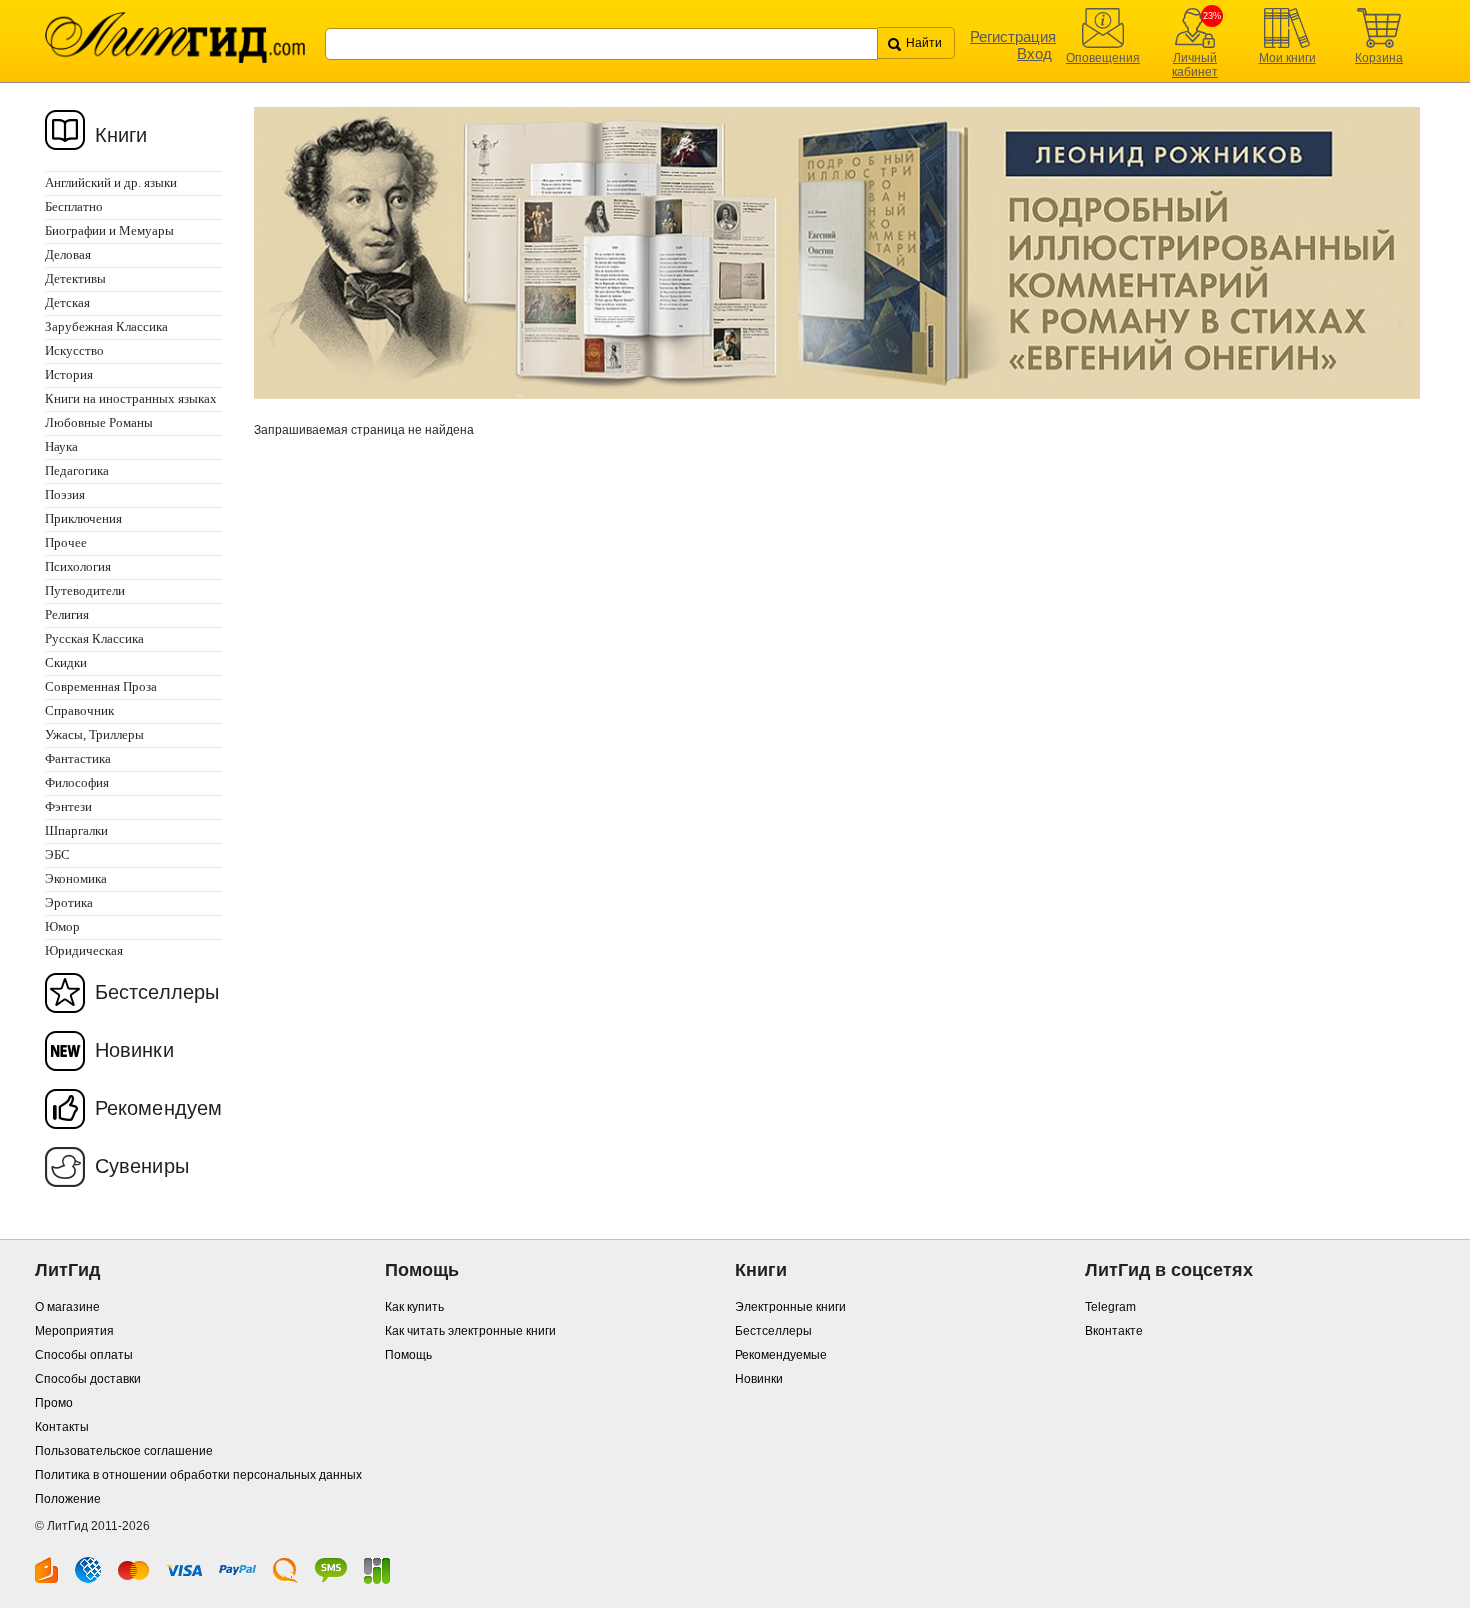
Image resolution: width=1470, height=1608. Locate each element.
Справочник (79, 710)
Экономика (76, 878)
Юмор (62, 926)
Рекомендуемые (781, 1355)
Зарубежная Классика (106, 326)
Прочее (66, 542)
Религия (67, 614)
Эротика (69, 902)
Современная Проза (101, 686)
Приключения (83, 518)
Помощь (408, 1355)
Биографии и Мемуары (109, 230)
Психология (78, 566)
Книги (121, 135)
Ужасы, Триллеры (94, 734)
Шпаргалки (76, 830)
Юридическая (84, 950)
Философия (77, 782)
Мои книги (1287, 58)
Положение (68, 1499)
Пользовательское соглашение (124, 1451)
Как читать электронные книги (470, 1331)
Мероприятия (74, 1331)
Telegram (1110, 1307)
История (69, 374)
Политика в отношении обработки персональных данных (198, 1475)
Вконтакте (1114, 1331)
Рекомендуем (158, 1108)
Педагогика (77, 470)
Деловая (68, 254)
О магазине (67, 1307)
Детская (67, 302)
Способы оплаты (84, 1355)
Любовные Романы (99, 422)
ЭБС (57, 854)
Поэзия (65, 494)
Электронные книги (790, 1307)
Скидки (66, 662)
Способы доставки (88, 1379)
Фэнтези (68, 806)
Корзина (1379, 58)
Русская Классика (94, 638)
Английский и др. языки (111, 182)
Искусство (74, 350)
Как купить (414, 1307)
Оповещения (1103, 58)
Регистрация (1013, 36)
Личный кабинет (1195, 65)
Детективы (75, 278)
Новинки (134, 1050)
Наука (61, 446)
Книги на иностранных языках (131, 398)
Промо (54, 1403)
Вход (1034, 53)
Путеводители (85, 590)
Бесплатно (74, 206)
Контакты (62, 1427)
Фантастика (78, 758)
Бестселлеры (157, 992)
